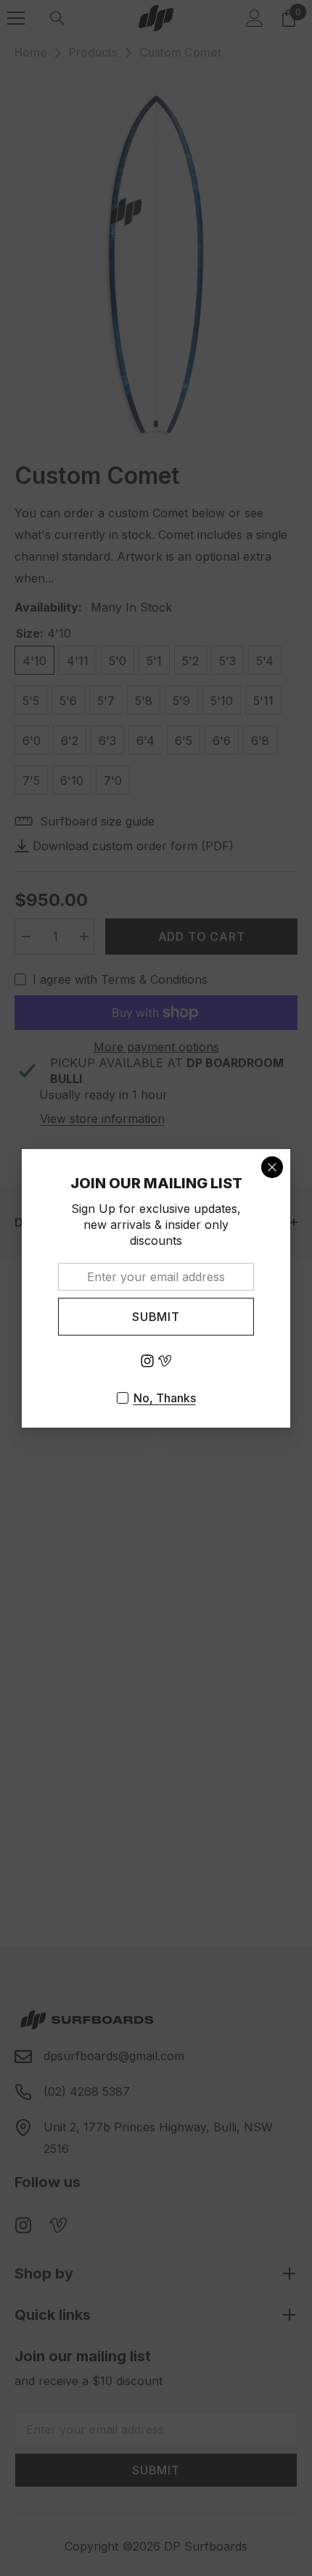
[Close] (272, 1166)
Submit (156, 1316)
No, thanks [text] (165, 1398)
